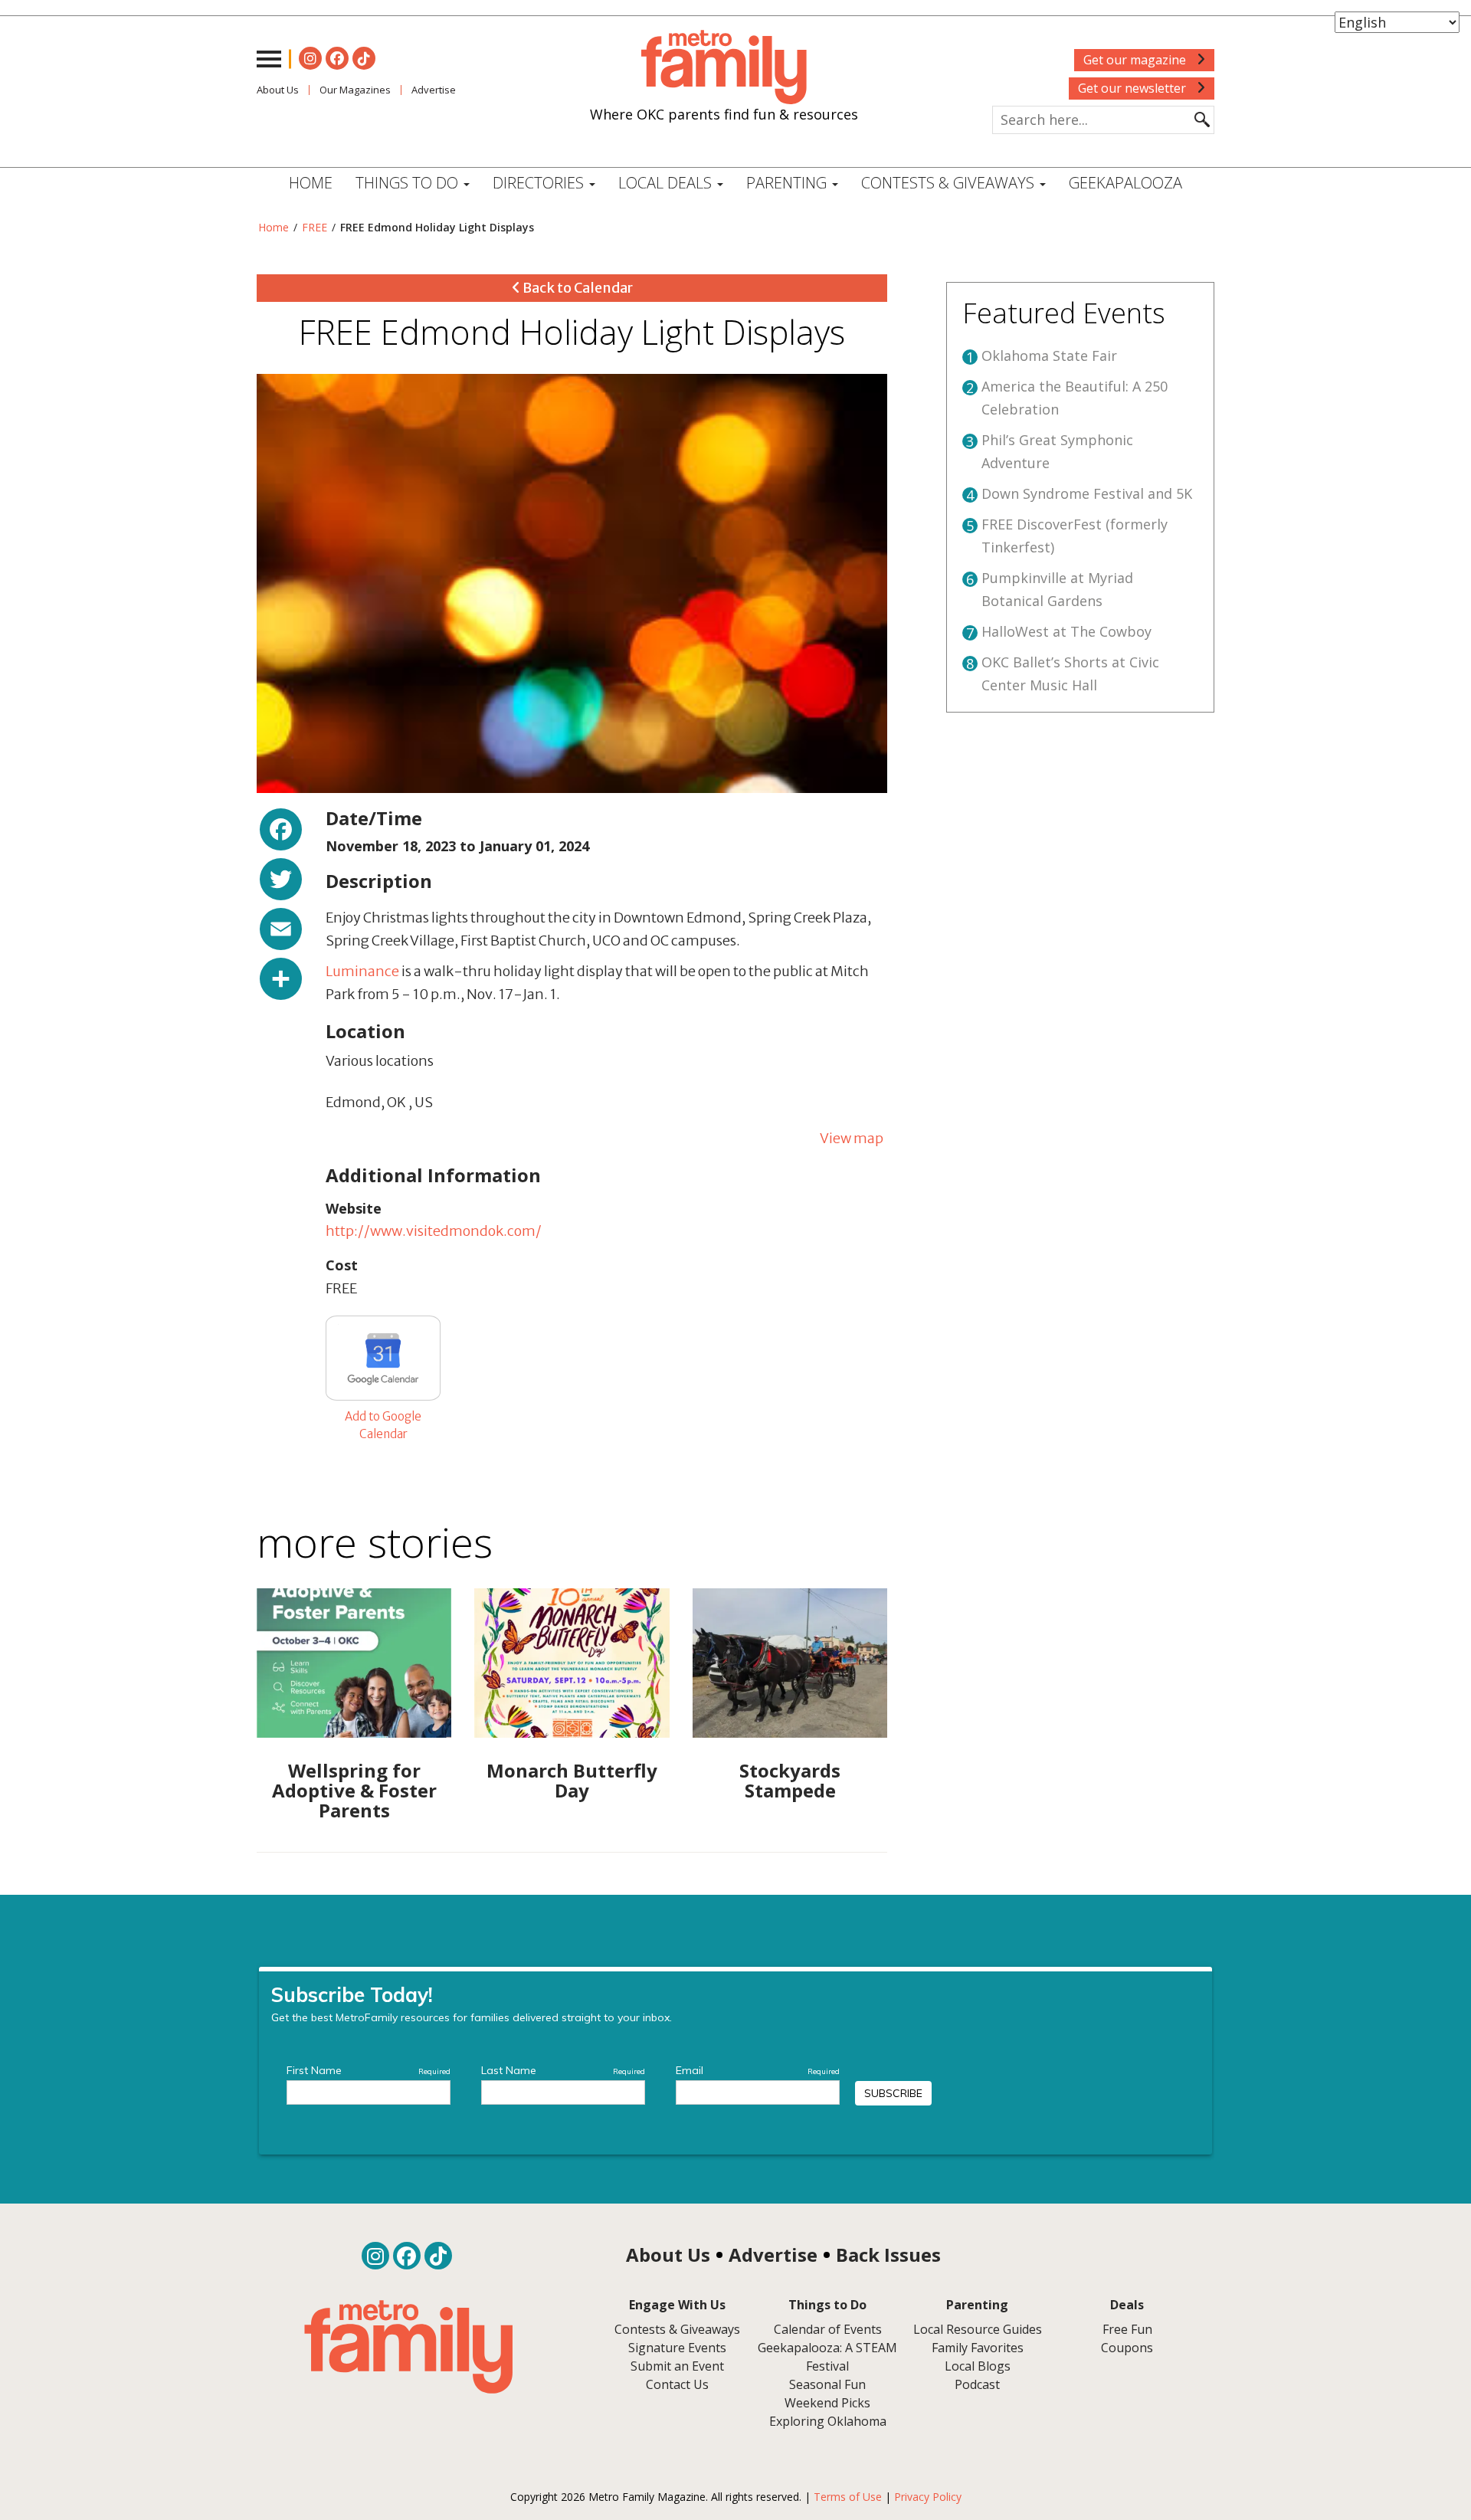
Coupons (1127, 2348)
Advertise (434, 90)
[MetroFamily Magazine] (724, 67)
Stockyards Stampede (790, 1780)
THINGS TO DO (409, 183)
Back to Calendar (577, 288)
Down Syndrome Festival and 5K (1087, 493)
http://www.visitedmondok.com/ (434, 1231)
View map (852, 1138)
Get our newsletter (1134, 88)
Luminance (362, 971)
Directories (540, 183)
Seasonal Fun (827, 2384)
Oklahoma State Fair (1049, 356)
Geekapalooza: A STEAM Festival (827, 2357)
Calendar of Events (828, 2329)
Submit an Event (677, 2366)
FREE (315, 227)
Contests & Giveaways (950, 183)
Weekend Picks (827, 2403)
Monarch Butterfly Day (572, 1780)
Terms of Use (848, 2497)
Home (311, 183)
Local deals (667, 183)
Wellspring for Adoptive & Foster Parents (354, 1791)
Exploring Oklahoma (828, 2421)
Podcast (977, 2384)
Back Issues (888, 2255)
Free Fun (1127, 2329)
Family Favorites (978, 2348)
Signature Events (677, 2348)
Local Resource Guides (978, 2329)
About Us (278, 90)
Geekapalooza (1125, 183)
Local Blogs (978, 2366)
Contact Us (677, 2384)
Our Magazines (355, 90)
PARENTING (788, 183)
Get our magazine (1136, 60)
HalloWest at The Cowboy (1066, 631)
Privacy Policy (928, 2497)
